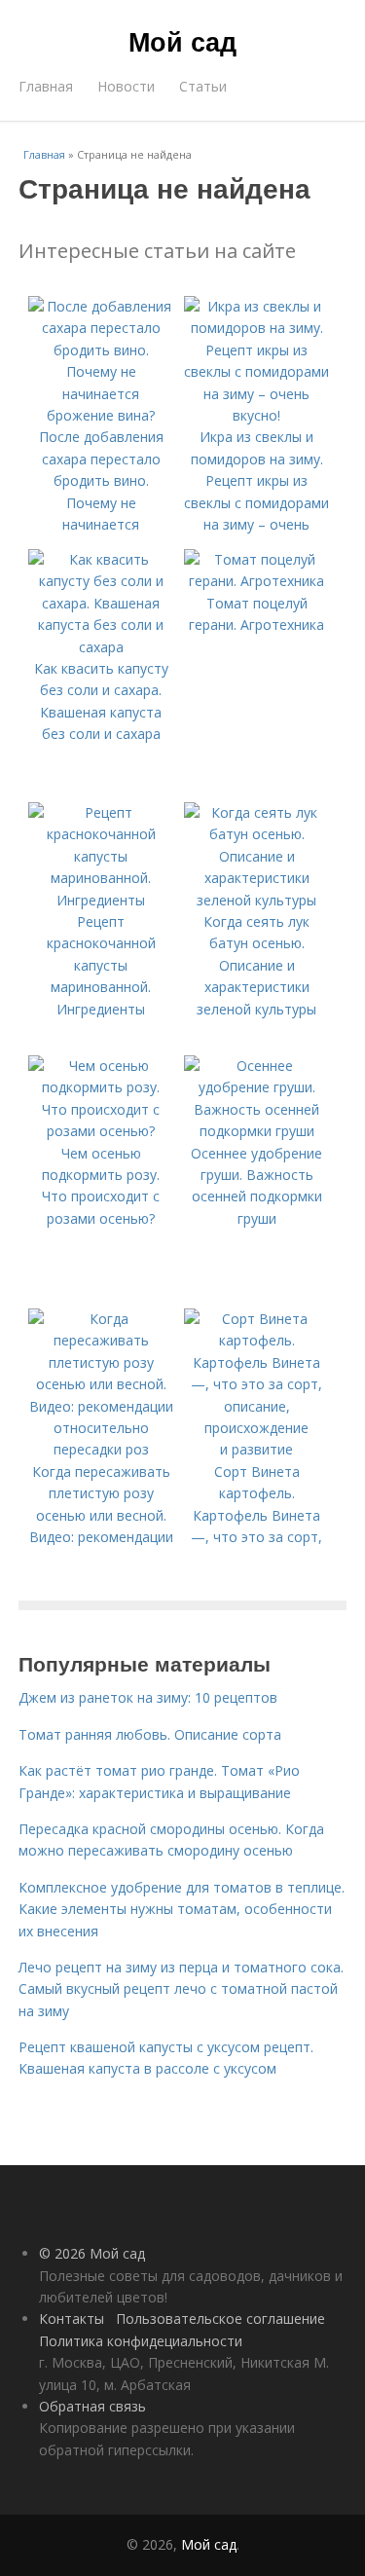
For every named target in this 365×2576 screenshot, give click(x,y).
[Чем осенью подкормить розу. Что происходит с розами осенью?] (101, 1131)
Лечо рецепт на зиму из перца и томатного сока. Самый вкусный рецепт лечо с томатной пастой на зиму (181, 1989)
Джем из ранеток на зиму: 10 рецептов (148, 1697)
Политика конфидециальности (141, 2341)
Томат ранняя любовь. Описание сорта (150, 1734)
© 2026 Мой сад (92, 2253)
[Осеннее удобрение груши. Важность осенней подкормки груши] (257, 1131)
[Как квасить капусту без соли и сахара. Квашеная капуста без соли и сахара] (101, 647)
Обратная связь (92, 2406)
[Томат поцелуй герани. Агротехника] (257, 581)
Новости (126, 86)
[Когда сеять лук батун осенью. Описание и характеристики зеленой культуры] (257, 900)
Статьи (203, 86)
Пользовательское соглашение (220, 2318)
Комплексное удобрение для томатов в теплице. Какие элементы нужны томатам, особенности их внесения (182, 1909)
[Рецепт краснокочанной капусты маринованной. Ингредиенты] (101, 900)
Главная (46, 86)
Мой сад (182, 41)
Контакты (72, 2318)
